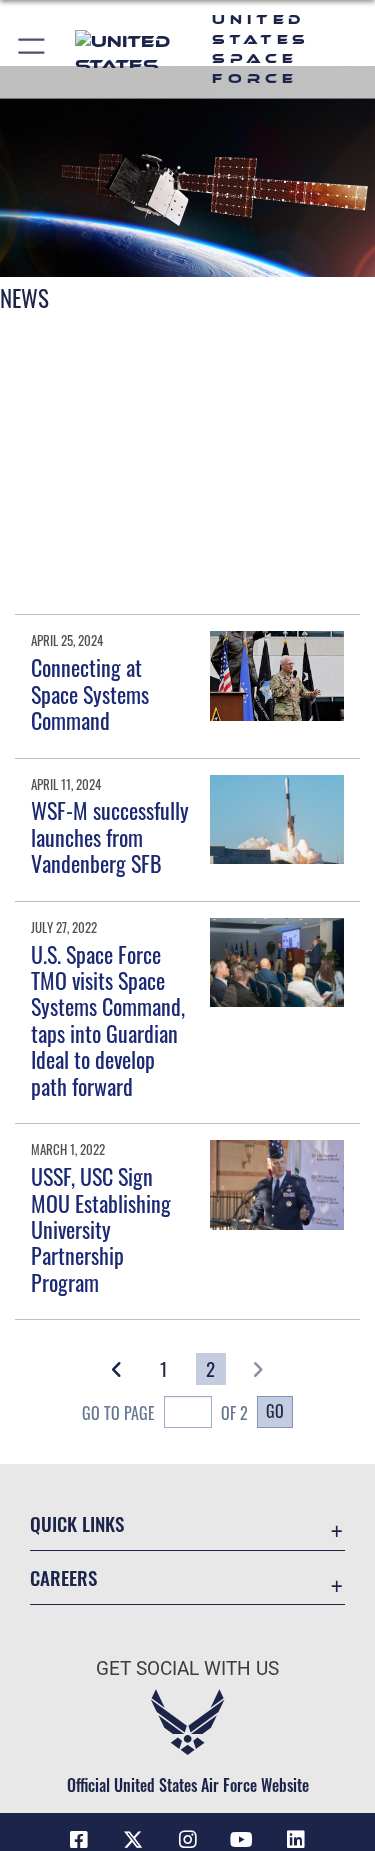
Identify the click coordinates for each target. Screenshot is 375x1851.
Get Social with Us (187, 1668)
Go (275, 1411)
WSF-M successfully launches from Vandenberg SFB (110, 836)
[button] (32, 49)
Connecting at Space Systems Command (90, 693)
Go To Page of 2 (165, 1413)
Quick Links (77, 1523)
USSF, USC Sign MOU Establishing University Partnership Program (101, 1229)
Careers (63, 1577)
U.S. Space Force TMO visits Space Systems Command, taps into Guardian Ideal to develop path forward (108, 1020)
